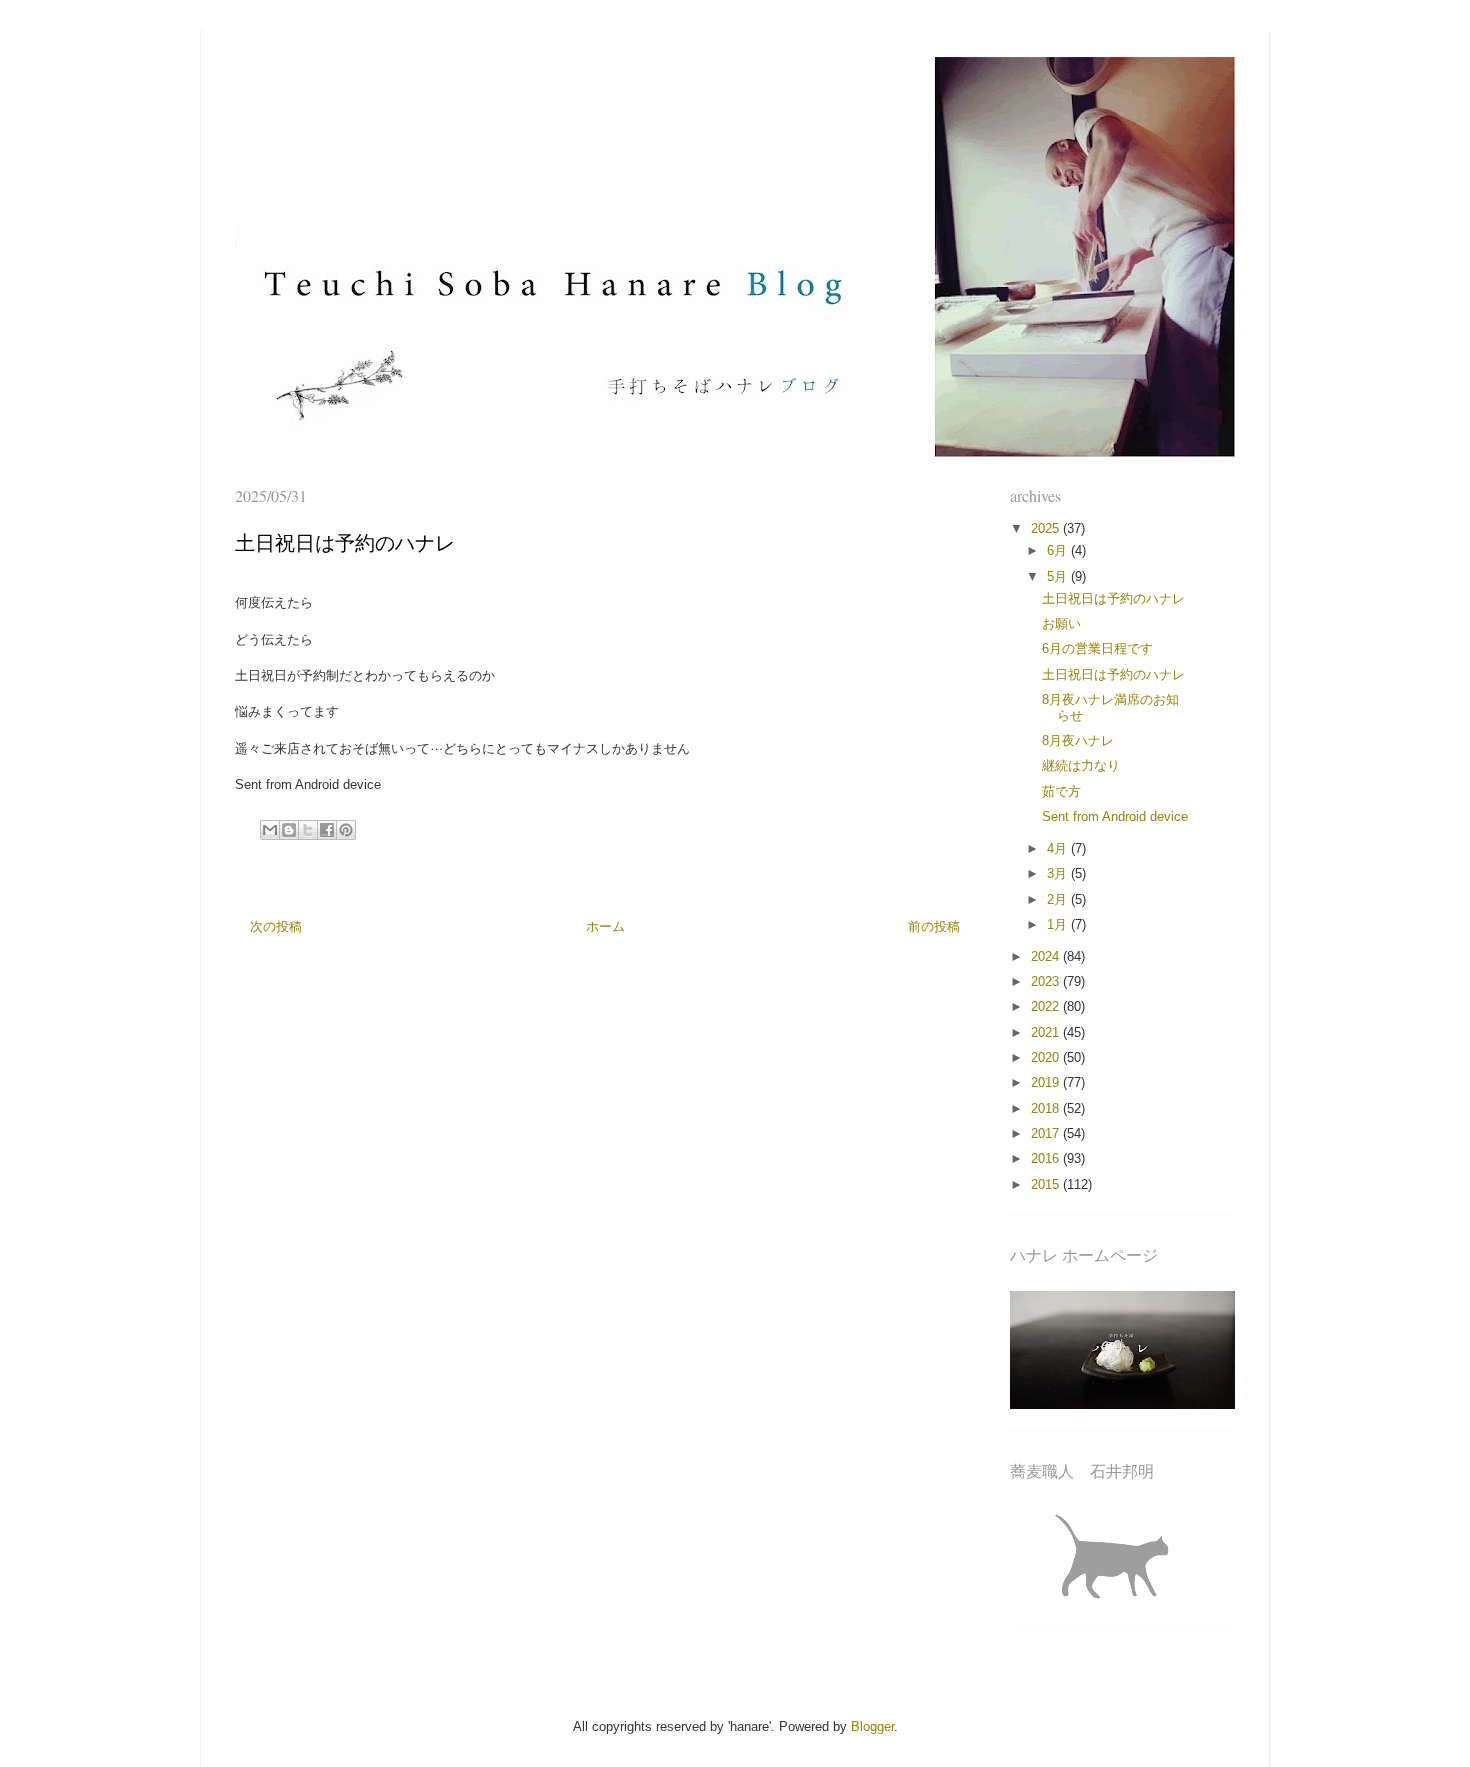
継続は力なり (1081, 765)
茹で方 (1061, 791)
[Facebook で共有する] (327, 830)
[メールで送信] (270, 830)
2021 (1047, 1032)
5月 (1059, 576)
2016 (1047, 1158)
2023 (1047, 981)
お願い (1061, 623)
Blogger (872, 1726)
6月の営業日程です (1097, 648)
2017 (1047, 1133)
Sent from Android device (1115, 816)
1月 (1059, 924)
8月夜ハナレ (1078, 740)
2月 (1059, 899)
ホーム (605, 926)
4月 (1059, 848)
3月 (1059, 873)
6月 (1059, 550)
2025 (1047, 528)
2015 (1047, 1184)
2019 (1047, 1082)
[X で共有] (308, 830)
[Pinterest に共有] (346, 830)
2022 (1047, 1006)
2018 (1047, 1108)
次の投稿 (276, 926)
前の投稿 (934, 926)
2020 (1047, 1057)
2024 (1047, 956)
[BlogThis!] (289, 830)
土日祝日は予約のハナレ (1113, 598)
